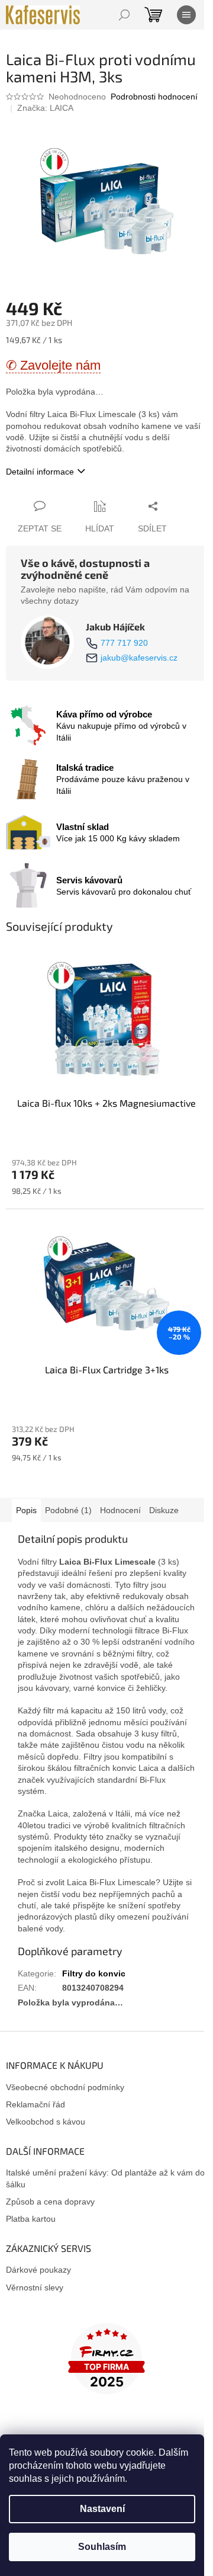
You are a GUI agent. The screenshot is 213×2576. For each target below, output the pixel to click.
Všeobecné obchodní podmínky (65, 2087)
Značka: (45, 108)
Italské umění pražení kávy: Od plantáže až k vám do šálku (105, 2178)
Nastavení (102, 2509)
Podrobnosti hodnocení (154, 97)
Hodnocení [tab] (120, 1510)
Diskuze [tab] (164, 1510)
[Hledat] (124, 15)
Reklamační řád (35, 2104)
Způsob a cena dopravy (50, 2202)
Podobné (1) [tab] (68, 1510)
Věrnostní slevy (35, 2287)
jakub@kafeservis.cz (139, 658)
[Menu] (186, 15)
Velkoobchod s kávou (46, 2122)
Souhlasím (102, 2547)
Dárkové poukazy (38, 2270)
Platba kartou (31, 2219)
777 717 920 (124, 643)
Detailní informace (40, 472)
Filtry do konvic (94, 1973)
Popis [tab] (26, 1510)
